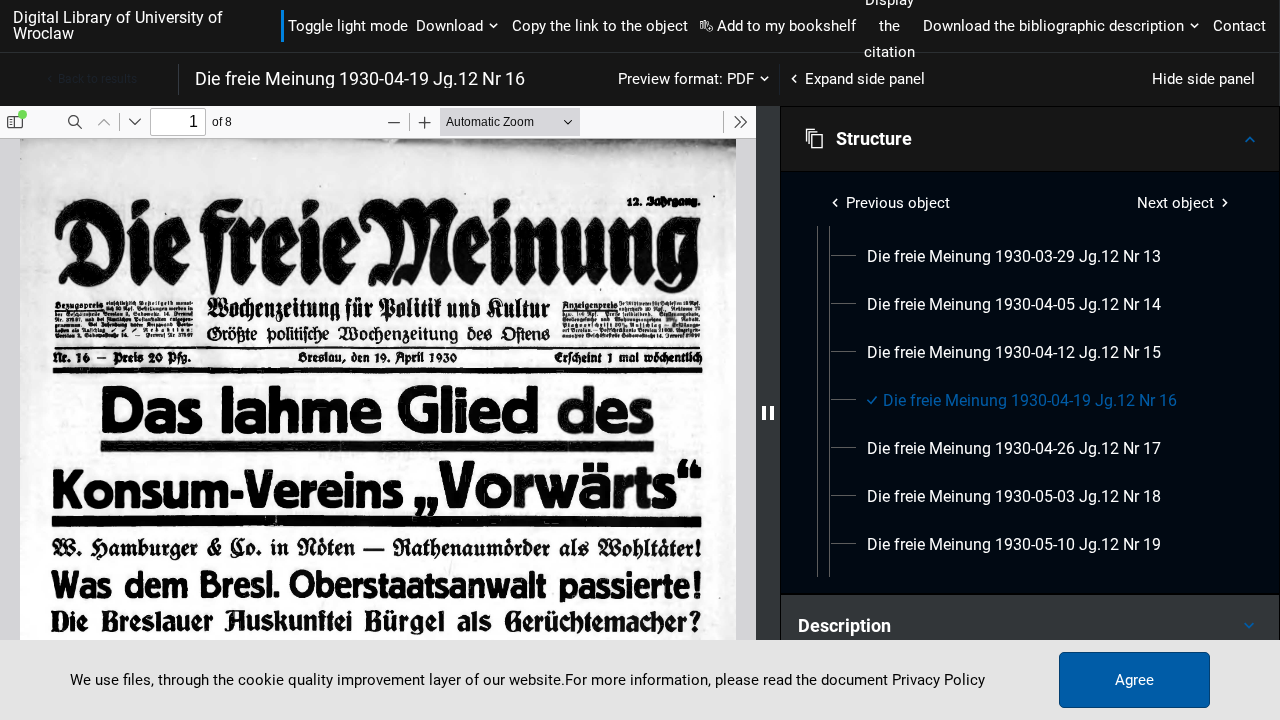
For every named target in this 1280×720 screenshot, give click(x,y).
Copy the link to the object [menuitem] (600, 26)
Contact (1239, 26)
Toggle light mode (348, 26)
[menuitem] (1014, 257)
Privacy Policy (938, 680)
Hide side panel (1203, 79)
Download (449, 26)
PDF (740, 79)
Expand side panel (865, 79)
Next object (1175, 203)
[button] (1030, 139)
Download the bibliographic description (1053, 26)
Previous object (898, 203)
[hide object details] (768, 413)
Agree (1134, 680)
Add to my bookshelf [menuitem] (786, 26)
